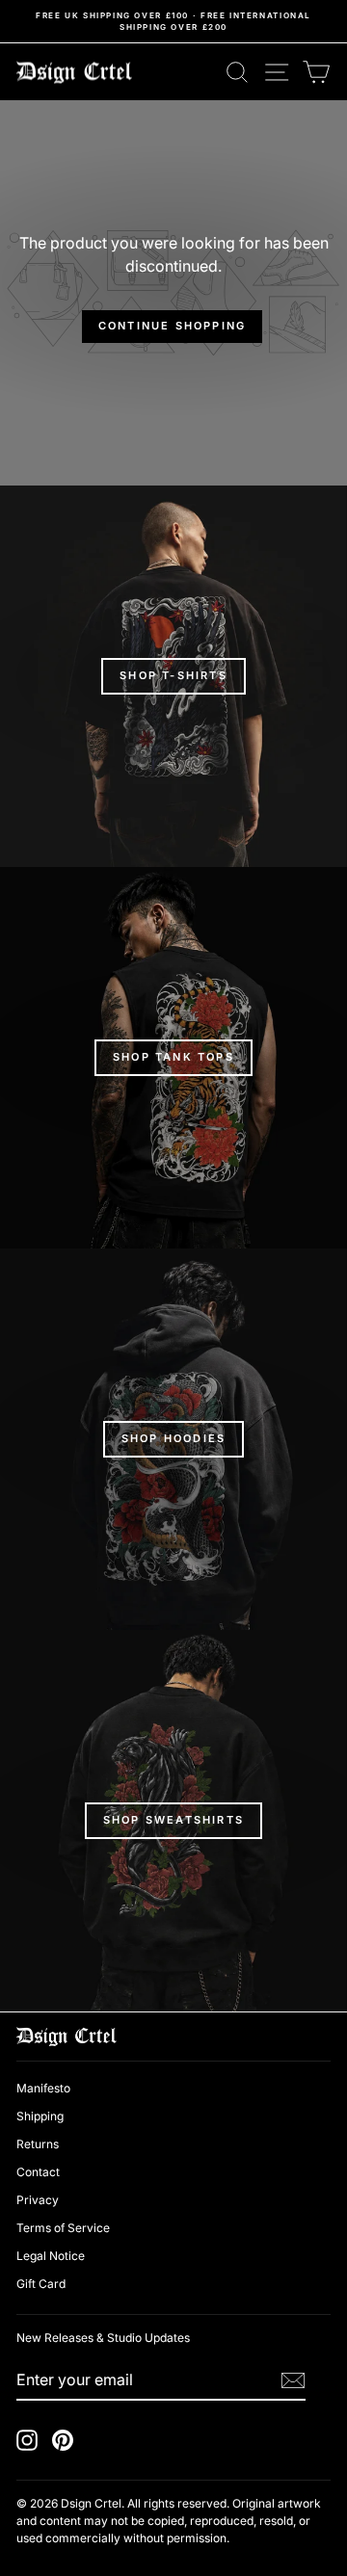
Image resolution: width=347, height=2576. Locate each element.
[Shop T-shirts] (173, 676)
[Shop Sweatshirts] (173, 1821)
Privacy (38, 2200)
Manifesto (43, 2088)
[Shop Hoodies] (173, 1439)
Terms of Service (63, 2228)
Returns (38, 2144)
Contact (38, 2172)
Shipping (40, 2116)
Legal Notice (51, 2256)
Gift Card (41, 2284)
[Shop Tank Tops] (173, 1058)
